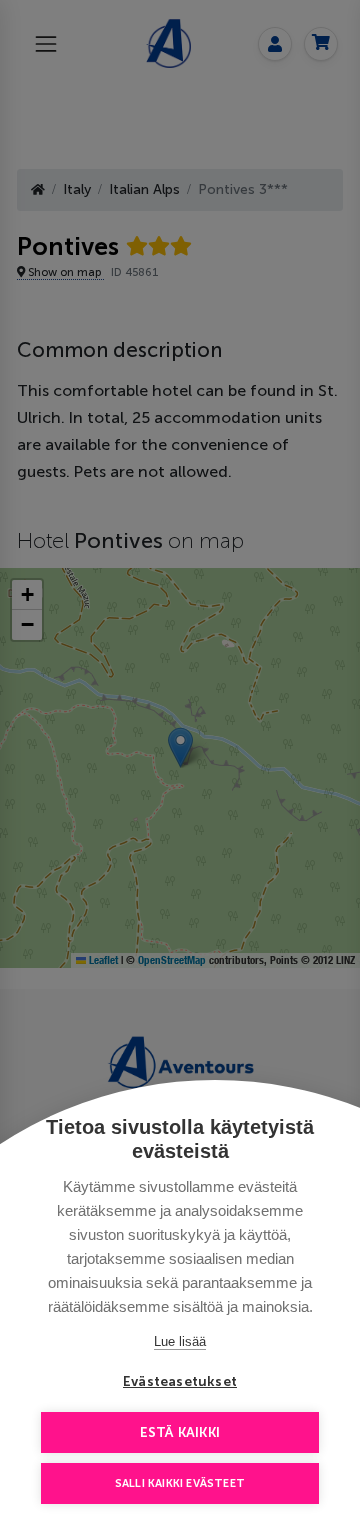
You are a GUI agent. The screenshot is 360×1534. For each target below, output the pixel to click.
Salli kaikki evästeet (180, 1483)
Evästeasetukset (180, 1381)
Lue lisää (180, 1341)
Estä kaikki (180, 1432)
